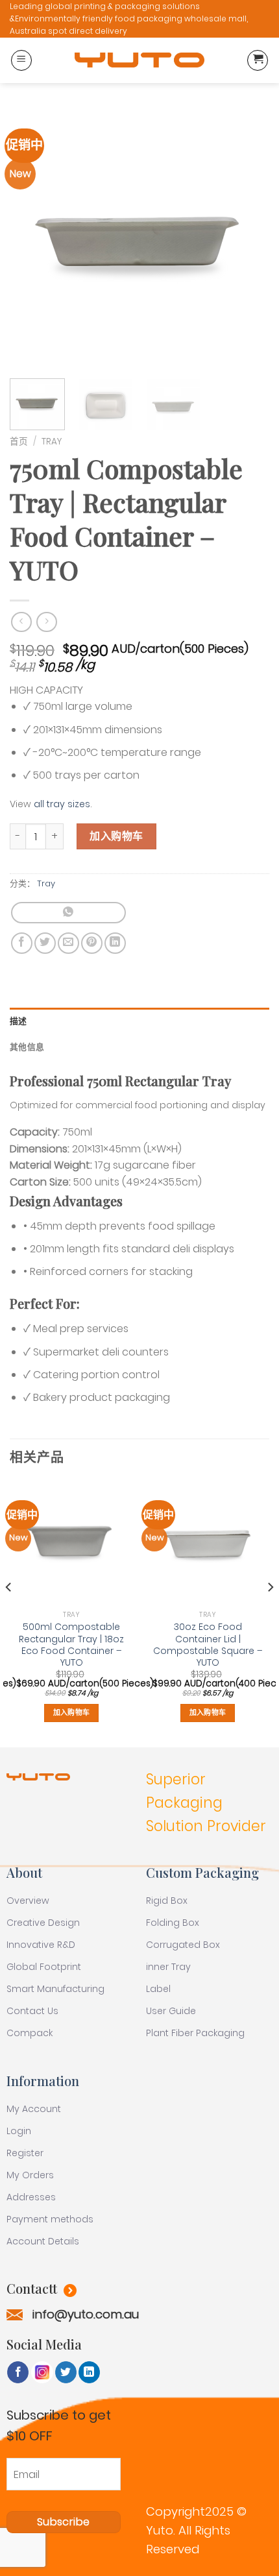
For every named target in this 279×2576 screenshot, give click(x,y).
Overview (28, 1901)
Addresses (31, 2197)
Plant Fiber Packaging (195, 2033)
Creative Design (43, 1923)
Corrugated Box (183, 1945)
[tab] (139, 1021)
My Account (34, 2109)
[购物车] (258, 60)
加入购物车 (116, 836)
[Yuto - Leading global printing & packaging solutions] (139, 60)
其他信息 (27, 1047)
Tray (52, 442)
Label (158, 1989)
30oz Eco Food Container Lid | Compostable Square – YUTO (208, 1645)
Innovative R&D (41, 1945)
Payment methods (50, 2219)
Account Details (43, 2241)
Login (19, 2131)
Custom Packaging (202, 1872)
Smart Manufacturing (55, 1989)
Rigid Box (167, 1901)
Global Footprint (44, 1967)
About (24, 1872)
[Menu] (21, 60)
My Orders (30, 2175)
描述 (18, 1021)
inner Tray (168, 1967)
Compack (30, 2033)
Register (25, 2153)
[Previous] (31, 239)
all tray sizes (62, 804)
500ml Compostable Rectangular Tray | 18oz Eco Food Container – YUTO (71, 1645)
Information (43, 2081)
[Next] (248, 239)
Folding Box (173, 1923)
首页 (19, 442)
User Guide (171, 2011)
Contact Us (32, 2011)
